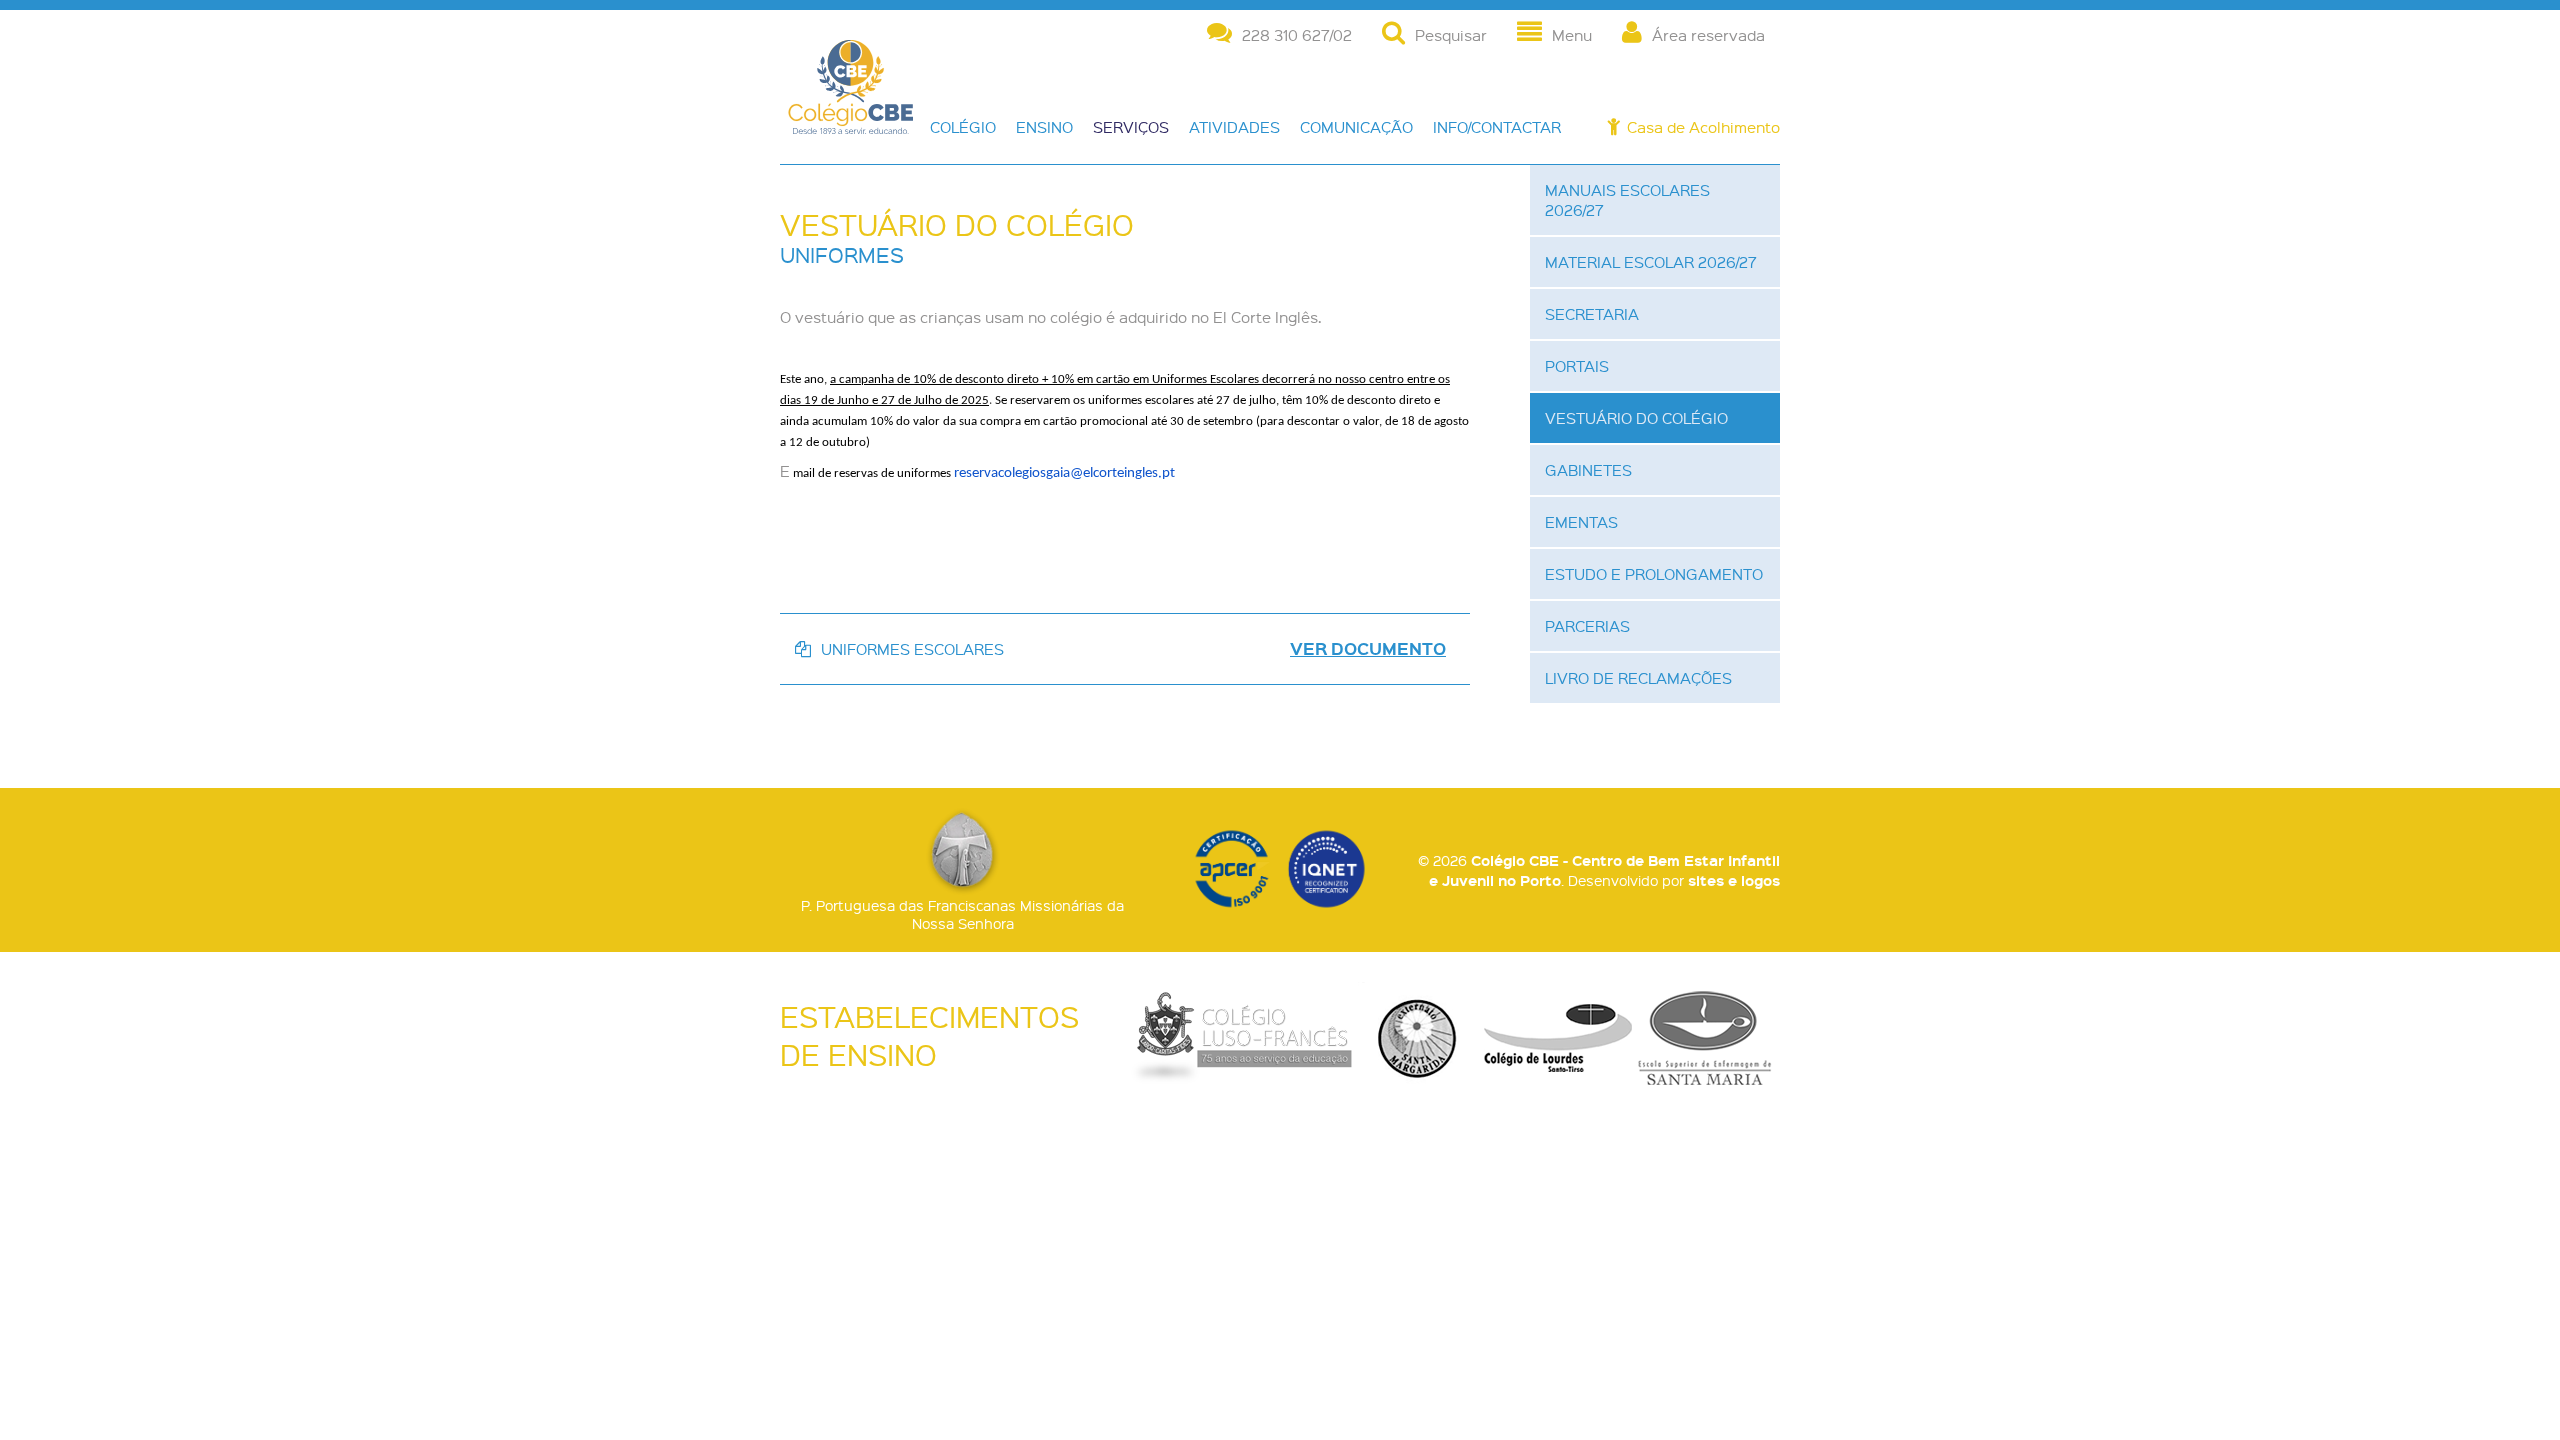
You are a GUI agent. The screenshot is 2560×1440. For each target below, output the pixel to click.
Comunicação (1356, 127)
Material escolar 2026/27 (1651, 262)
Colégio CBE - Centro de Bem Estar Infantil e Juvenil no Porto (850, 112)
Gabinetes (1588, 470)
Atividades (1234, 127)
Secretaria (1592, 314)
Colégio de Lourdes (1558, 1038)
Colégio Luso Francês (1241, 1038)
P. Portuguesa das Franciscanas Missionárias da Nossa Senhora (962, 914)
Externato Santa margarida (1418, 1038)
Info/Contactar (1497, 127)
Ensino (1044, 127)
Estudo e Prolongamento (1654, 574)
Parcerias (1587, 626)
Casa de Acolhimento (1703, 127)
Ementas (1581, 522)
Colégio (963, 127)
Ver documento (1368, 649)
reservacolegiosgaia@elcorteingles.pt (1064, 473)
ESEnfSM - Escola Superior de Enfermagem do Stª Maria (1705, 1038)
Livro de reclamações (1638, 678)
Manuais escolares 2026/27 (1627, 200)
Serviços (1131, 127)
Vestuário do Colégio (1636, 418)
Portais (1577, 366)
